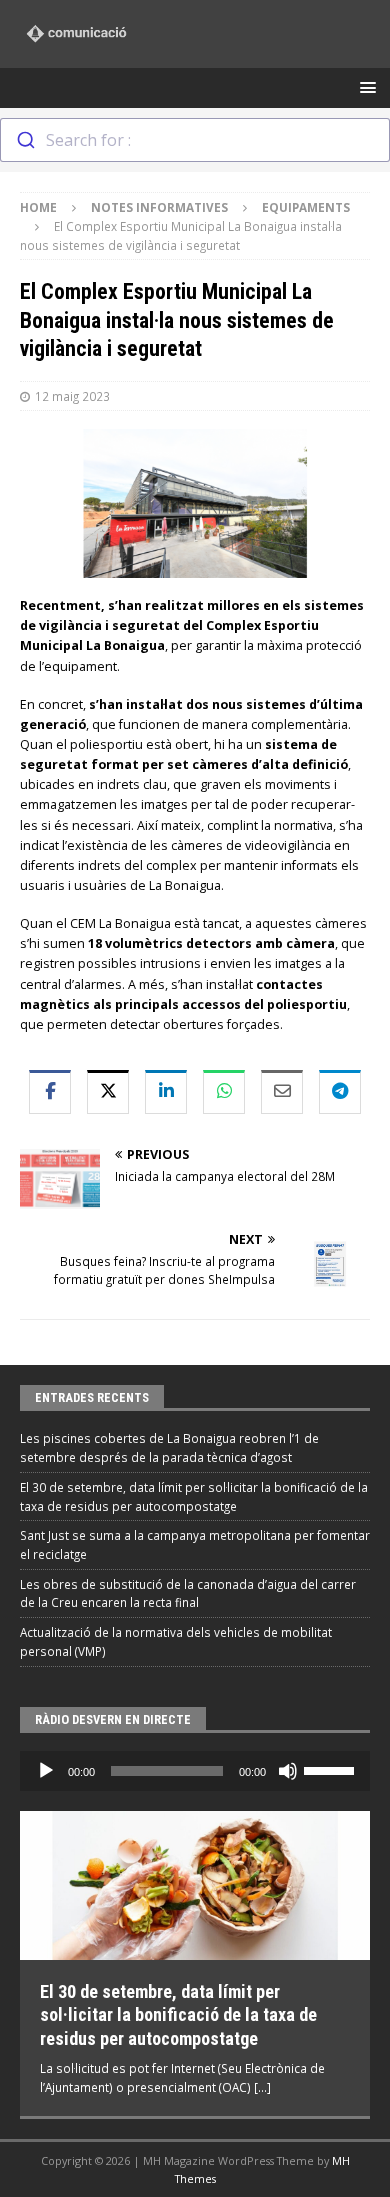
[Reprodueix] (46, 1771)
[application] (195, 1771)
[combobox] (195, 140)
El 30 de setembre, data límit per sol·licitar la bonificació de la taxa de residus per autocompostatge (178, 2015)
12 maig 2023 (72, 396)
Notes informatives (159, 207)
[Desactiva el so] (288, 1771)
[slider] (332, 1769)
